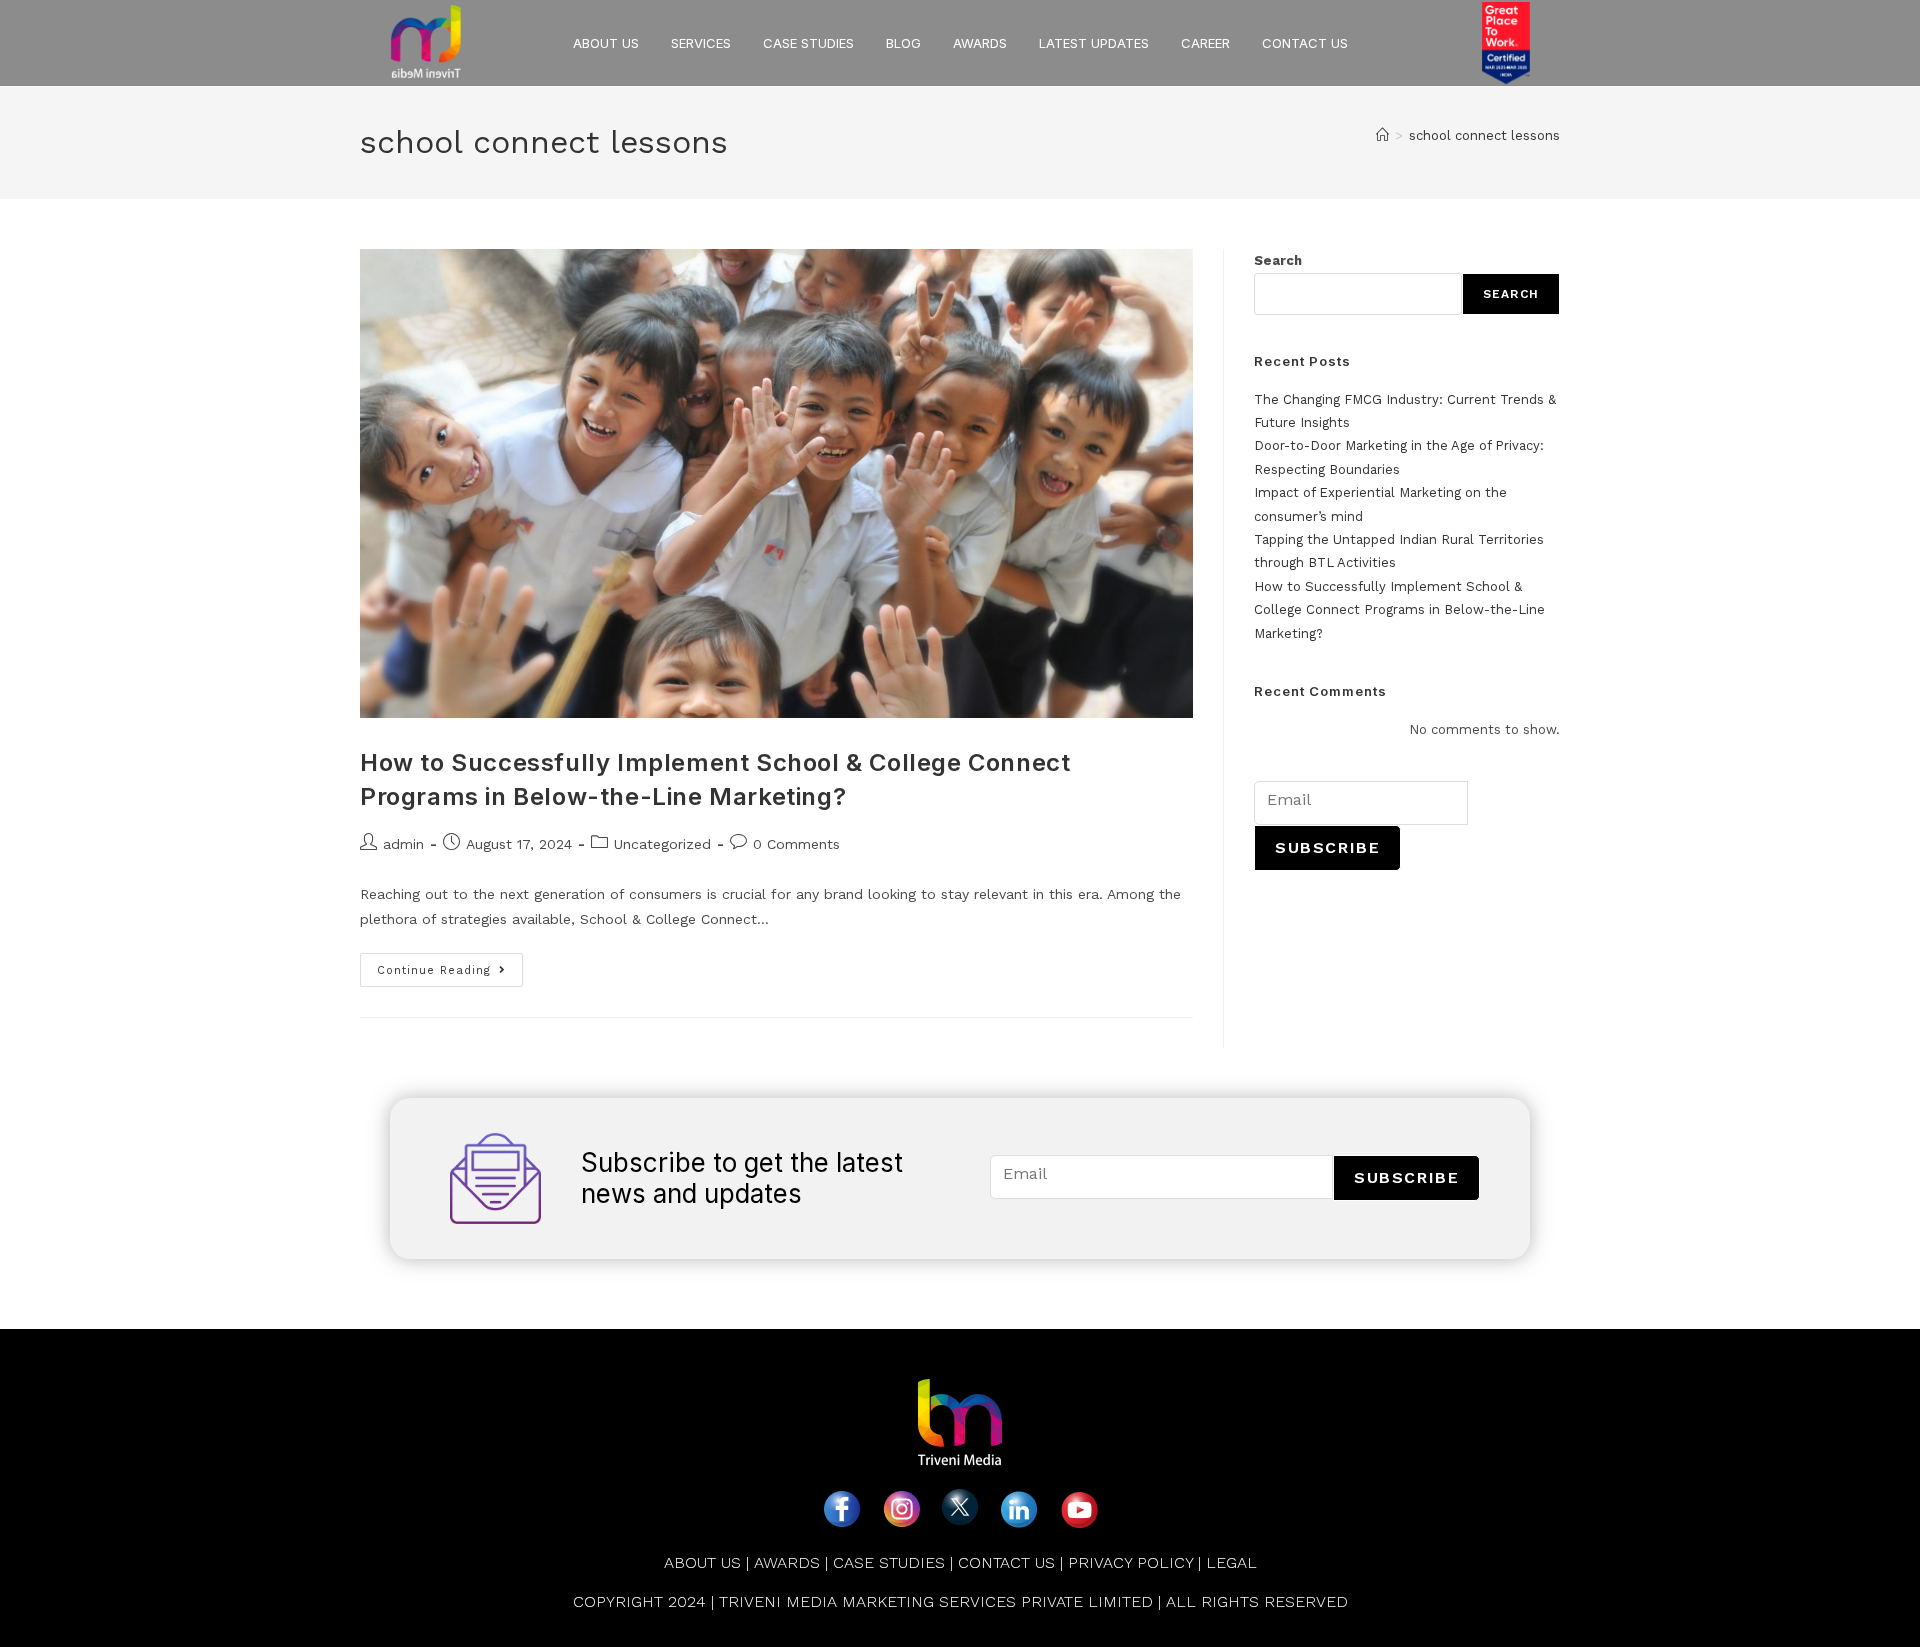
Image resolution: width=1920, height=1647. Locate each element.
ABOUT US (606, 43)
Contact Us (1305, 43)
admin (403, 844)
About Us (702, 1562)
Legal (1231, 1562)
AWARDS (980, 43)
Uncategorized (662, 844)
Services (701, 43)
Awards (787, 1562)
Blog (903, 43)
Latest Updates (1094, 43)
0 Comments (796, 844)
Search (1278, 260)
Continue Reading (450, 965)
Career (1205, 43)
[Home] (1382, 135)
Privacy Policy (1130, 1562)
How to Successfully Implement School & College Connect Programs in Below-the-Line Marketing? (1399, 610)
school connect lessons (1484, 135)
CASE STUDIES (889, 1562)
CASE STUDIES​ (808, 43)
